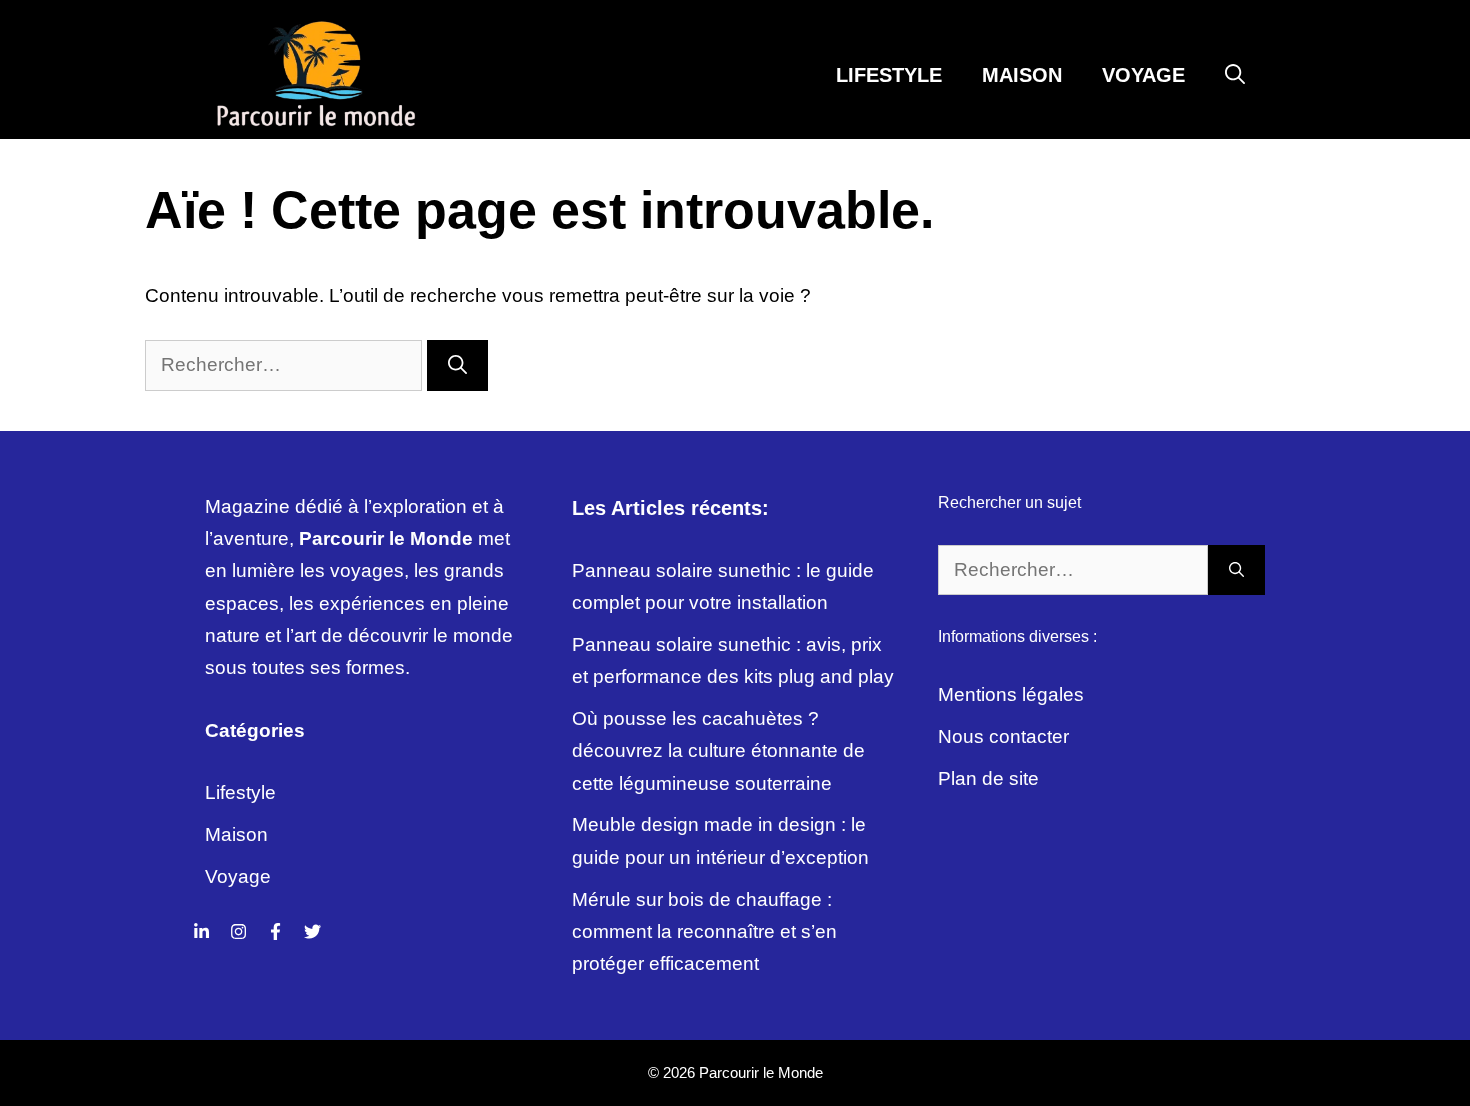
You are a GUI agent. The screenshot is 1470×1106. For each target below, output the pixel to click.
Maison (1022, 75)
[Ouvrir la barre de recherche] (1235, 75)
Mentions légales (1011, 694)
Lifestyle (889, 75)
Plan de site (988, 778)
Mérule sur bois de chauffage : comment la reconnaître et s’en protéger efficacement (704, 932)
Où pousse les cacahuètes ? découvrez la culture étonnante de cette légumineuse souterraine (718, 751)
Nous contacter (1003, 736)
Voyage (1143, 75)
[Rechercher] (457, 365)
